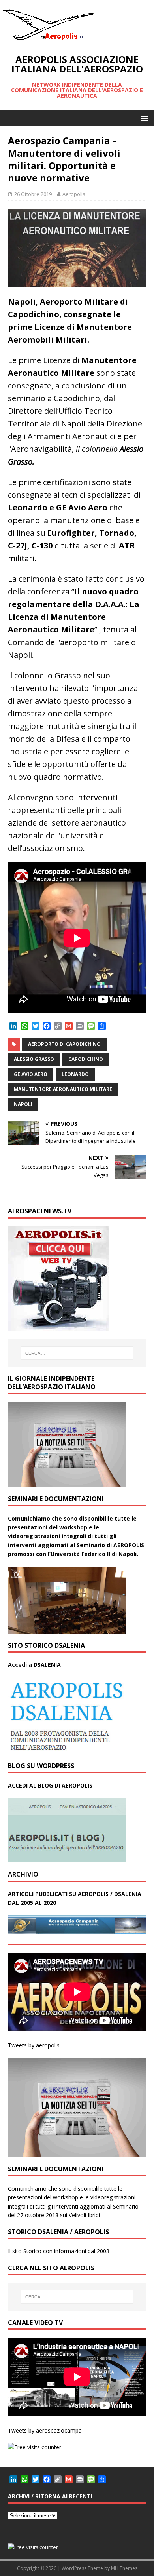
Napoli (23, 1104)
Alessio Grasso (34, 1059)
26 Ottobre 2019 (33, 194)
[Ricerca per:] (77, 1353)
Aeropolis (74, 194)
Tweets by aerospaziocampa (45, 2430)
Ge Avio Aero (31, 1074)
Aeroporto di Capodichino (64, 1044)
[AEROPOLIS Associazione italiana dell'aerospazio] (47, 40)
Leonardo (75, 1074)
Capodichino (86, 1059)
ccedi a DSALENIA (36, 1665)
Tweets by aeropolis (34, 2045)
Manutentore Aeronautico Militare (63, 1089)
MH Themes (124, 2568)
